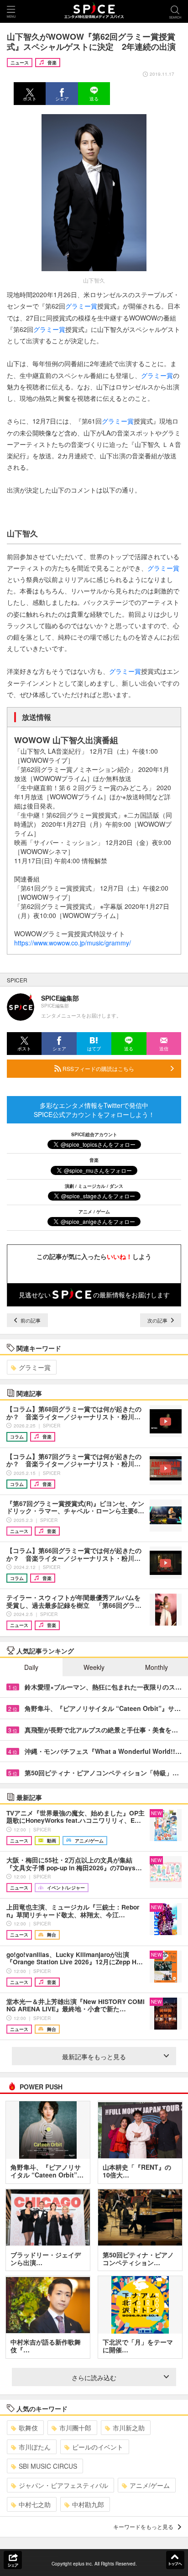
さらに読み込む (94, 2377)
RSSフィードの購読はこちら (98, 1068)
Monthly (157, 1667)
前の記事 (30, 1320)
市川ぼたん (35, 2447)
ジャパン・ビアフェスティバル (63, 2485)
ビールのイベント (98, 2447)
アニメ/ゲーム (150, 2485)
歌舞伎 (28, 2428)
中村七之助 (35, 2504)
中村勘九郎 (88, 2504)
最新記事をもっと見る (94, 2057)
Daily (31, 1667)
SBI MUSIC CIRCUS (48, 2466)
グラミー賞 (81, 306)
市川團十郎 (75, 2428)
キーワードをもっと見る (143, 2526)
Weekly (94, 1667)
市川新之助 (129, 2428)
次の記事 (158, 1320)
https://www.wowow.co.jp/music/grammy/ (73, 943)
